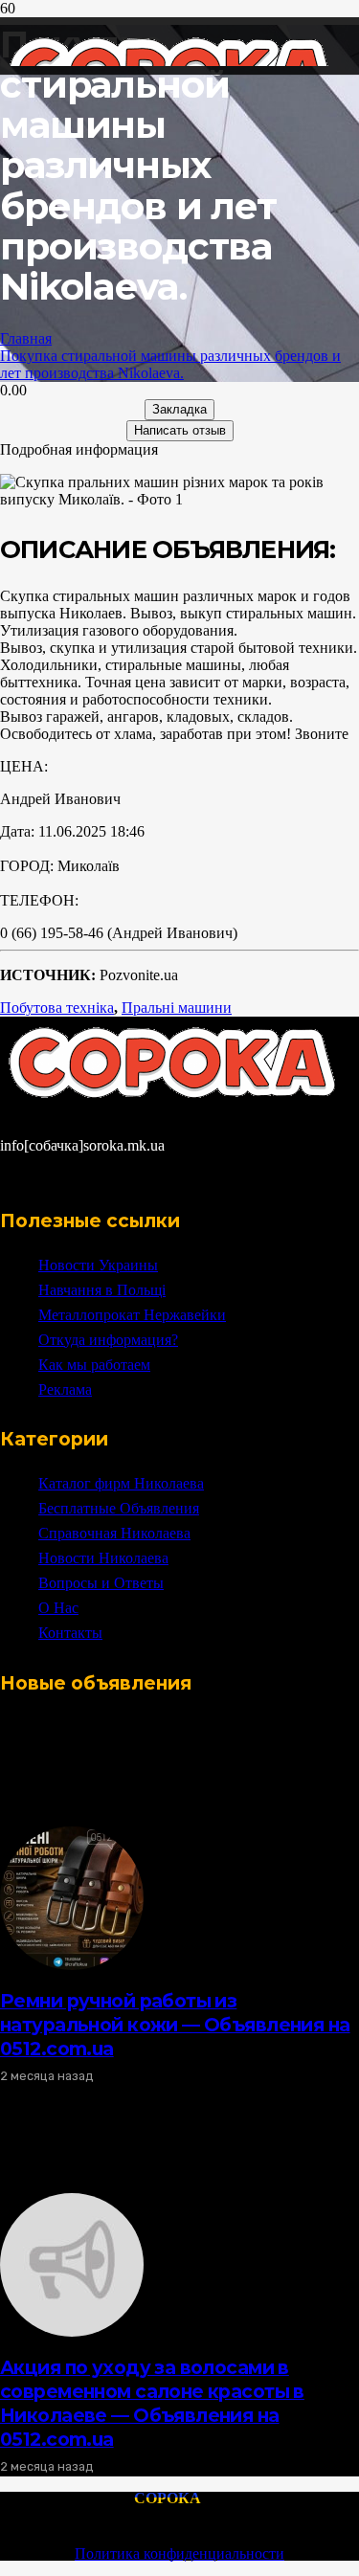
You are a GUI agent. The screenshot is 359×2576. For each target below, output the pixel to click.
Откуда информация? (108, 1340)
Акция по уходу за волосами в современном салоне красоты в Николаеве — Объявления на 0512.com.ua (152, 2403)
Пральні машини (177, 1008)
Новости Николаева (103, 1558)
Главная (26, 338)
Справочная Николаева (114, 1533)
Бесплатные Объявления (119, 1508)
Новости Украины (98, 1265)
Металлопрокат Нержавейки (132, 1315)
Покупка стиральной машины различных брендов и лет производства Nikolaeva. (170, 364)
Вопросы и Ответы (101, 1583)
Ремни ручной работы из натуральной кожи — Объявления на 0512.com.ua (175, 2025)
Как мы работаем (94, 1365)
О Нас (58, 1608)
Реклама (65, 1389)
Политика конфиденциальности (179, 2554)
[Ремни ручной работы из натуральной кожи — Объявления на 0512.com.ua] (72, 1965)
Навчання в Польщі (102, 1290)
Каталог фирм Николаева (121, 1483)
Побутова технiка (57, 1008)
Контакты (70, 1633)
